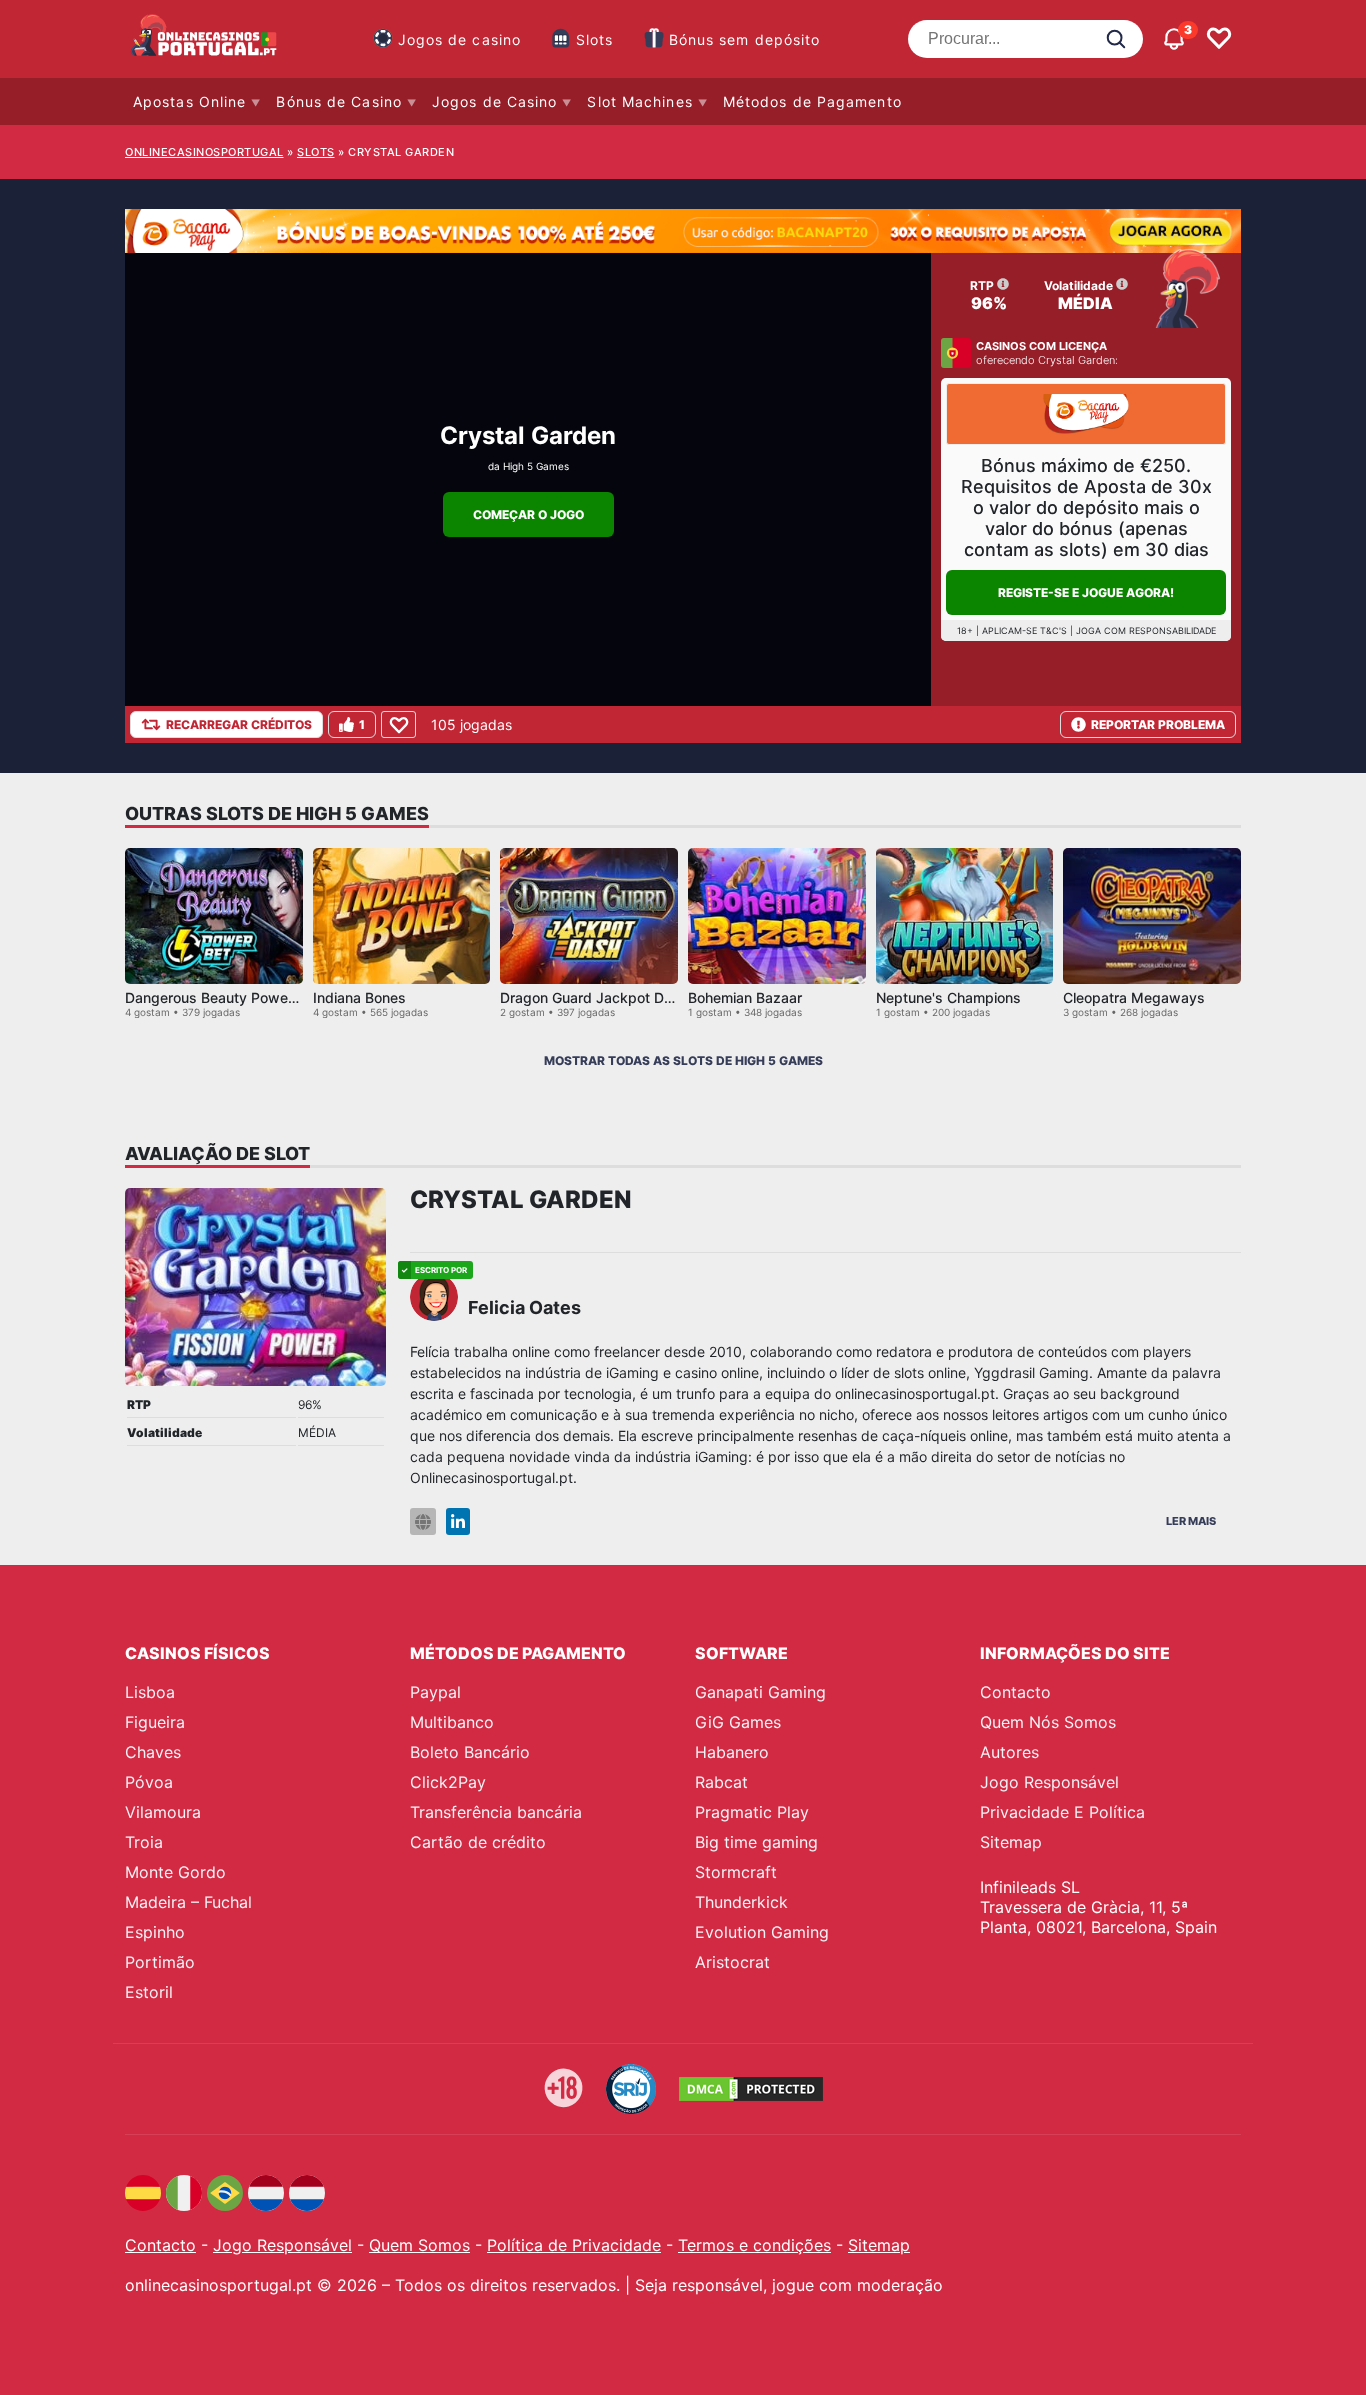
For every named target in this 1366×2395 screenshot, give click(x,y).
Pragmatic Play (752, 1812)
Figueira (155, 1722)
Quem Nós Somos (1048, 1722)
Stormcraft (736, 1872)
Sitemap (1011, 1842)
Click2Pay (448, 1782)
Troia (144, 1842)
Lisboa (150, 1692)
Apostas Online (189, 101)
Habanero (732, 1752)
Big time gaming (756, 1842)
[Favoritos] (1219, 39)
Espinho (155, 1932)
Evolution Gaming (762, 1932)
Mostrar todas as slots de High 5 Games (683, 1060)
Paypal (435, 1692)
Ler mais (1191, 1521)
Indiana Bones (359, 997)
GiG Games (738, 1722)
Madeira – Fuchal (188, 1902)
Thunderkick (741, 1902)
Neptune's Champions (948, 997)
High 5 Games (536, 466)
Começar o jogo (528, 514)
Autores (1009, 1752)
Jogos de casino (460, 39)
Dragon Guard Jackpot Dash (594, 997)
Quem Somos (419, 2245)
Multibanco (452, 1722)
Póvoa (149, 1782)
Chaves (153, 1752)
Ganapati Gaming (760, 1692)
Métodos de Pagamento (812, 101)
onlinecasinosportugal (204, 152)
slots (316, 152)
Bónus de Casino (339, 101)
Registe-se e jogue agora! (1086, 592)
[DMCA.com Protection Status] (751, 2089)
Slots (595, 39)
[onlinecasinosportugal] (205, 39)
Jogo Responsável (1049, 1782)
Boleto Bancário (470, 1752)
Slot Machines (639, 101)
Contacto (1015, 1692)
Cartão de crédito (478, 1842)
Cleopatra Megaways (1134, 997)
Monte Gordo (175, 1872)
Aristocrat (732, 1962)
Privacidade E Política (1062, 1812)
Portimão (160, 1962)
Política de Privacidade (574, 2245)
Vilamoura (163, 1812)
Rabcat (721, 1782)
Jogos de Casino (495, 101)
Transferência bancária (496, 1812)
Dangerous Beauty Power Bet (222, 997)
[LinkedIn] (458, 1521)
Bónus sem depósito (745, 39)
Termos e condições (754, 2245)
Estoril (149, 1992)
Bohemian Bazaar (745, 997)
